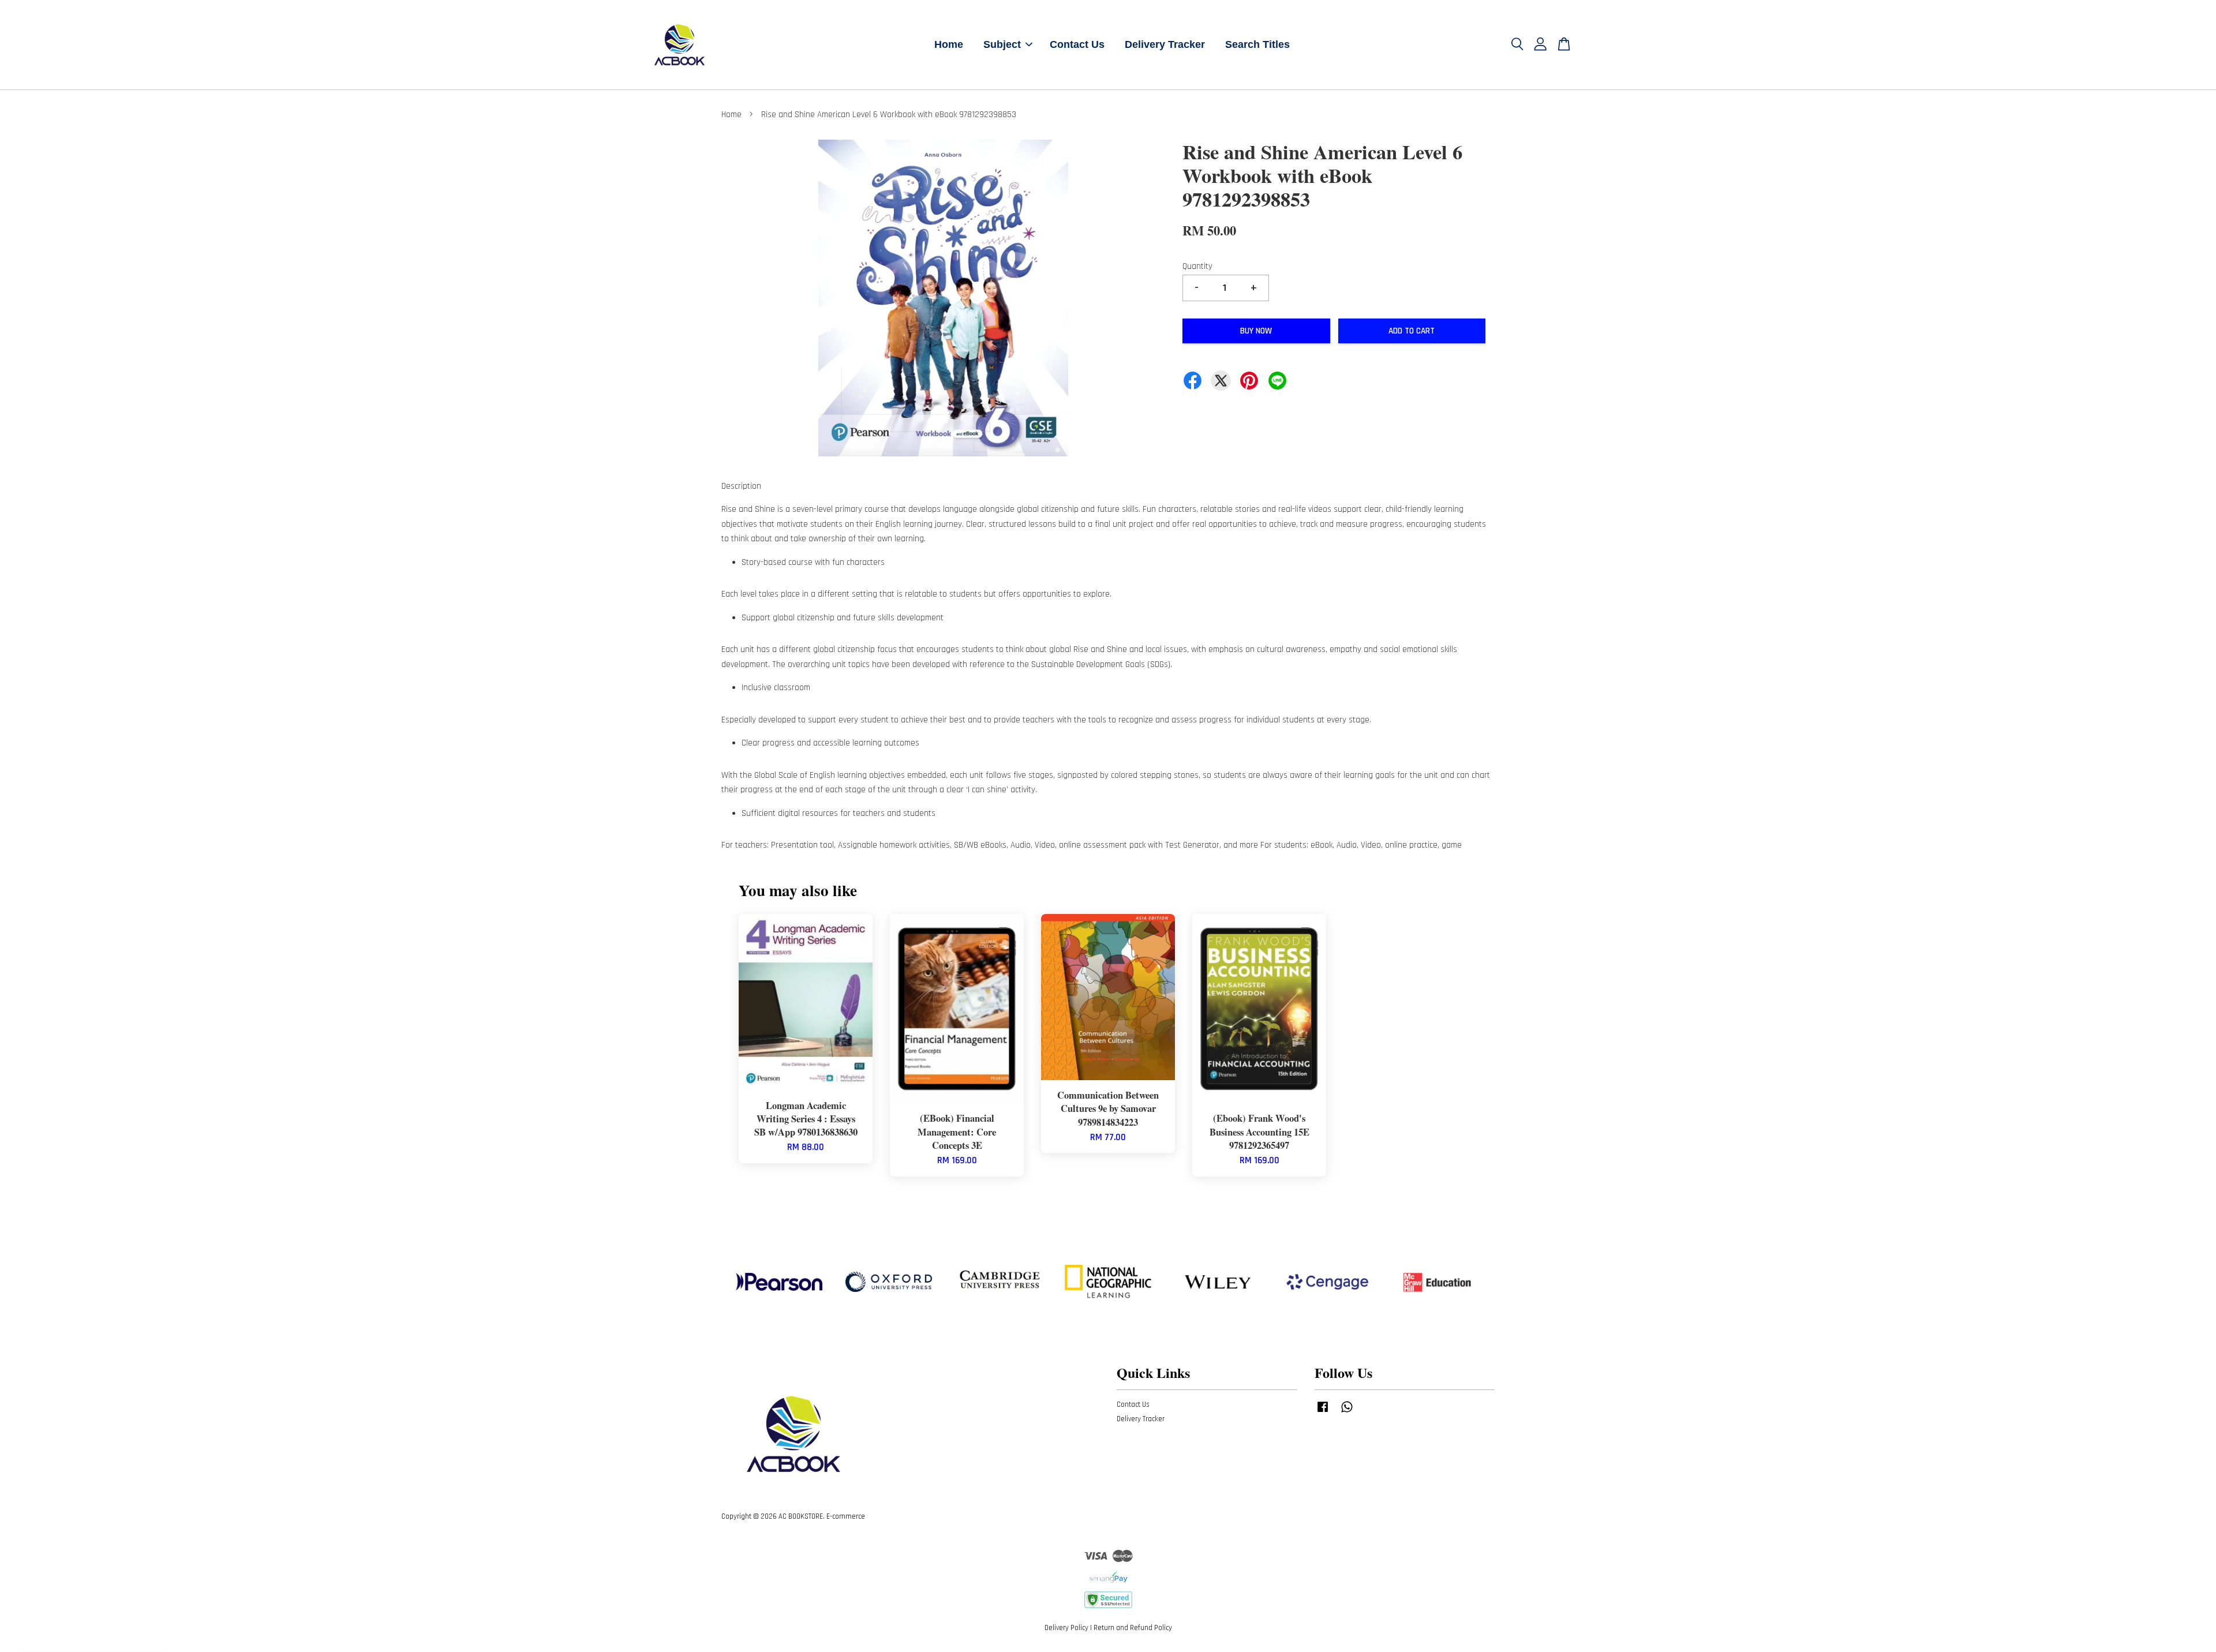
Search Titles (1257, 44)
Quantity (1197, 266)
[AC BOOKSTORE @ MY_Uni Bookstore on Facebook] (1323, 1413)
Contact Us (1077, 44)
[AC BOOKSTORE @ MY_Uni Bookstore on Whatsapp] (1347, 1413)
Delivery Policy (1066, 1628)
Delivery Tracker (1165, 44)
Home (949, 44)
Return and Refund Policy (1133, 1628)
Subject (1002, 44)
